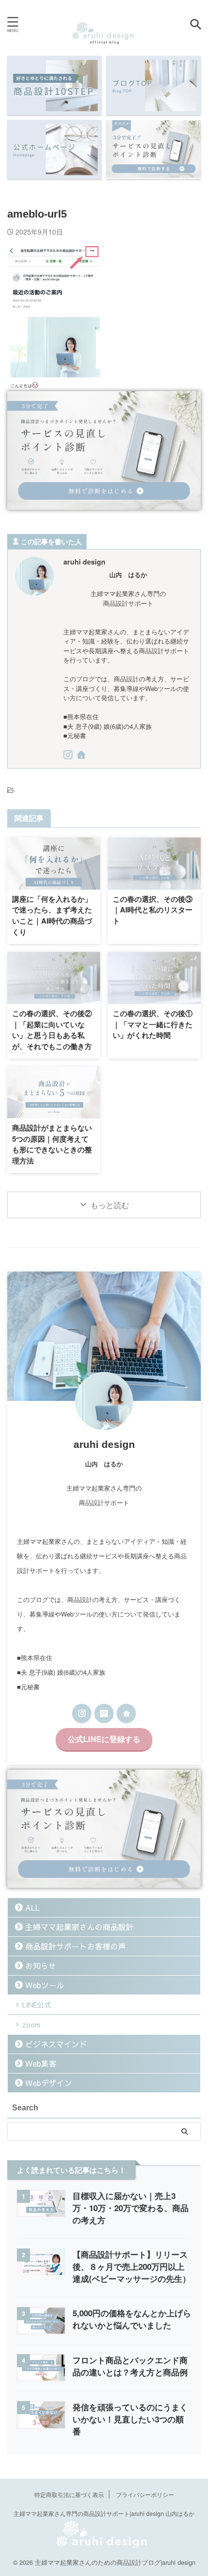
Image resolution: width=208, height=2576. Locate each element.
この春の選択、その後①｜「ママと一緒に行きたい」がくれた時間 (153, 1024)
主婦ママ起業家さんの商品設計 (79, 1927)
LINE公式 (37, 2005)
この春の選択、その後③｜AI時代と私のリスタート (153, 910)
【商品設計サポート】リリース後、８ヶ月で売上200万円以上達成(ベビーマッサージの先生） (132, 2266)
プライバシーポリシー (145, 2494)
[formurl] (104, 1713)
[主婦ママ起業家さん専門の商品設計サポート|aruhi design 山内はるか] (104, 38)
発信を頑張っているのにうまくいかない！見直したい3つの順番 (130, 2419)
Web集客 (41, 2063)
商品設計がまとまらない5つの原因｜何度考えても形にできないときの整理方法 (52, 1144)
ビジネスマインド (56, 2044)
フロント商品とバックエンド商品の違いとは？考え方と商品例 (130, 2366)
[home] (82, 756)
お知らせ (41, 1965)
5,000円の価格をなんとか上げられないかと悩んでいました (132, 2319)
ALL (32, 1907)
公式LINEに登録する (104, 1739)
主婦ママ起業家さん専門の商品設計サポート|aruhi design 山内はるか (104, 2513)
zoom (31, 2025)
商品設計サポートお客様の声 (75, 1946)
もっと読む (110, 1205)
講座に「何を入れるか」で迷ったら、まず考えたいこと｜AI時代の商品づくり (52, 915)
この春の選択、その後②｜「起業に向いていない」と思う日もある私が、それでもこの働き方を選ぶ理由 (52, 1035)
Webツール (45, 1985)
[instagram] (69, 756)
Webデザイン (49, 2083)
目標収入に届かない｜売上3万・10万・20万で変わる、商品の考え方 (131, 2208)
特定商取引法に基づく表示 (69, 2494)
